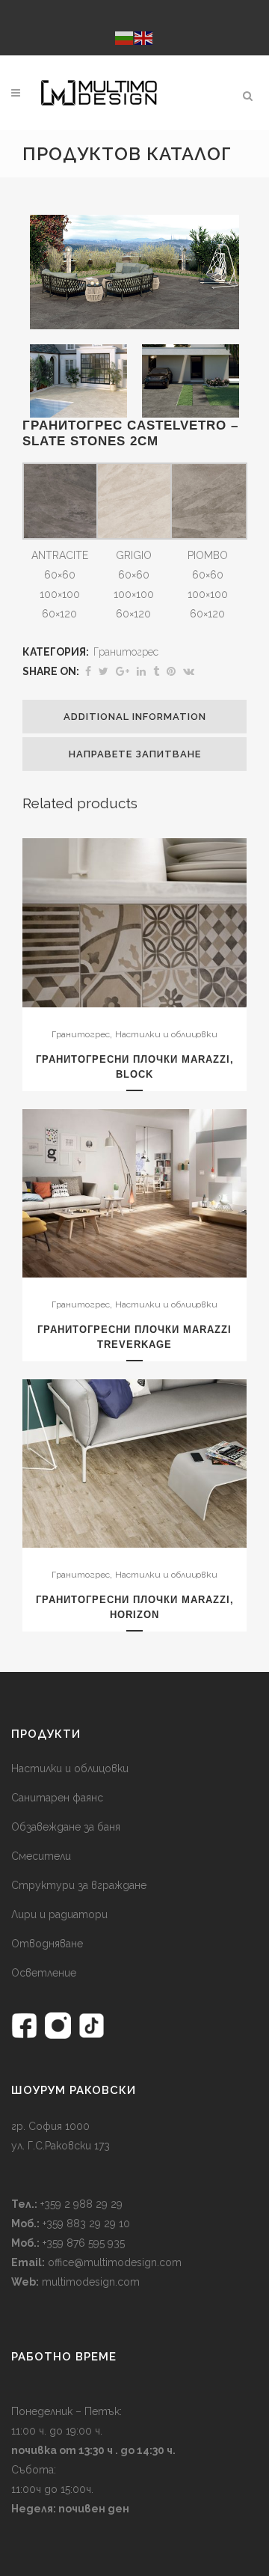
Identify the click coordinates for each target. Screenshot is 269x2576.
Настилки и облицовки (166, 1034)
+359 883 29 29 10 (85, 2224)
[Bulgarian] (125, 37)
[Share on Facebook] (88, 671)
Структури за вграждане (79, 1885)
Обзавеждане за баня (66, 1827)
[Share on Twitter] (103, 671)
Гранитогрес (126, 652)
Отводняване (47, 1944)
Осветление (44, 1973)
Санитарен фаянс (57, 1798)
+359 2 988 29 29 (80, 2204)
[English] (144, 37)
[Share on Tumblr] (156, 671)
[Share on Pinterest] (171, 671)
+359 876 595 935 (82, 2243)
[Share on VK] (189, 671)
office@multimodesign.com (115, 2262)
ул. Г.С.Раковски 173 (61, 2146)
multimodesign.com (91, 2282)
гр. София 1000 (50, 2126)
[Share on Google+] (123, 671)
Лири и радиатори (59, 1914)
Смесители (41, 1856)
